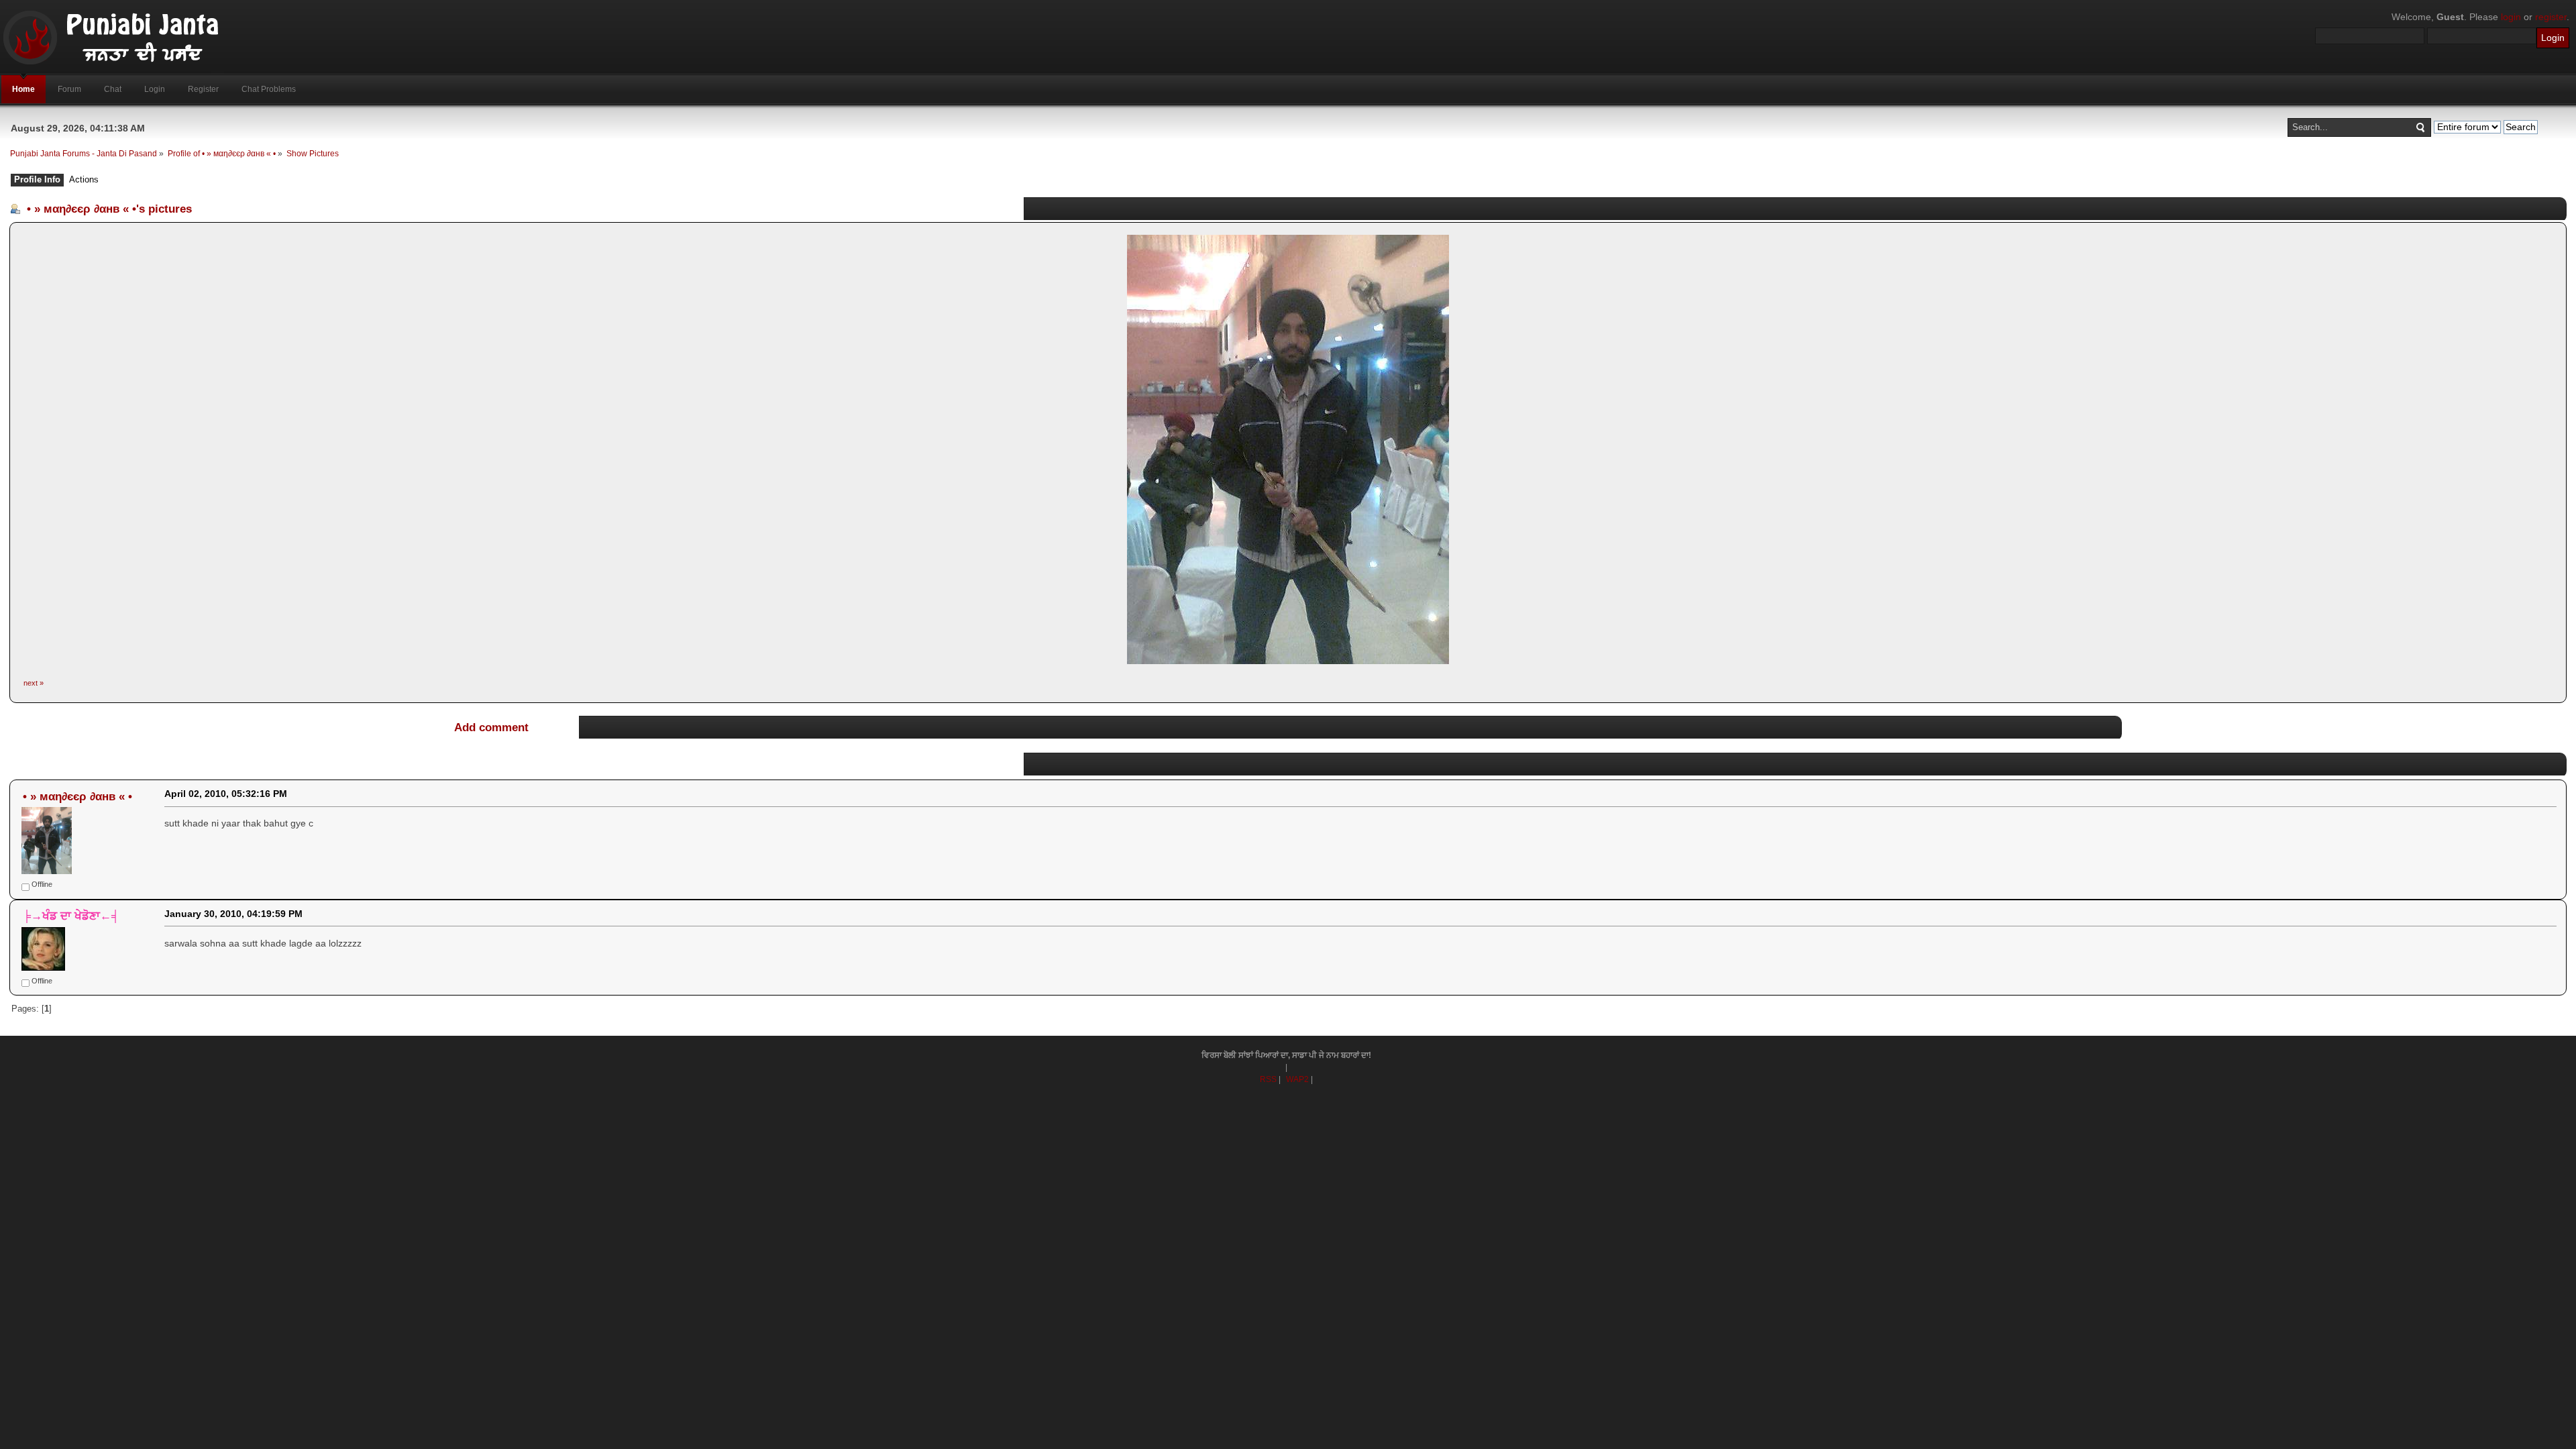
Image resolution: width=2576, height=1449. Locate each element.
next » (34, 683)
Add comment (491, 727)
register (2551, 17)
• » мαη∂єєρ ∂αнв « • (77, 796)
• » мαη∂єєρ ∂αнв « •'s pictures (109, 209)
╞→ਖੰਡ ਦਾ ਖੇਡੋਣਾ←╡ (71, 916)
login (2511, 17)
